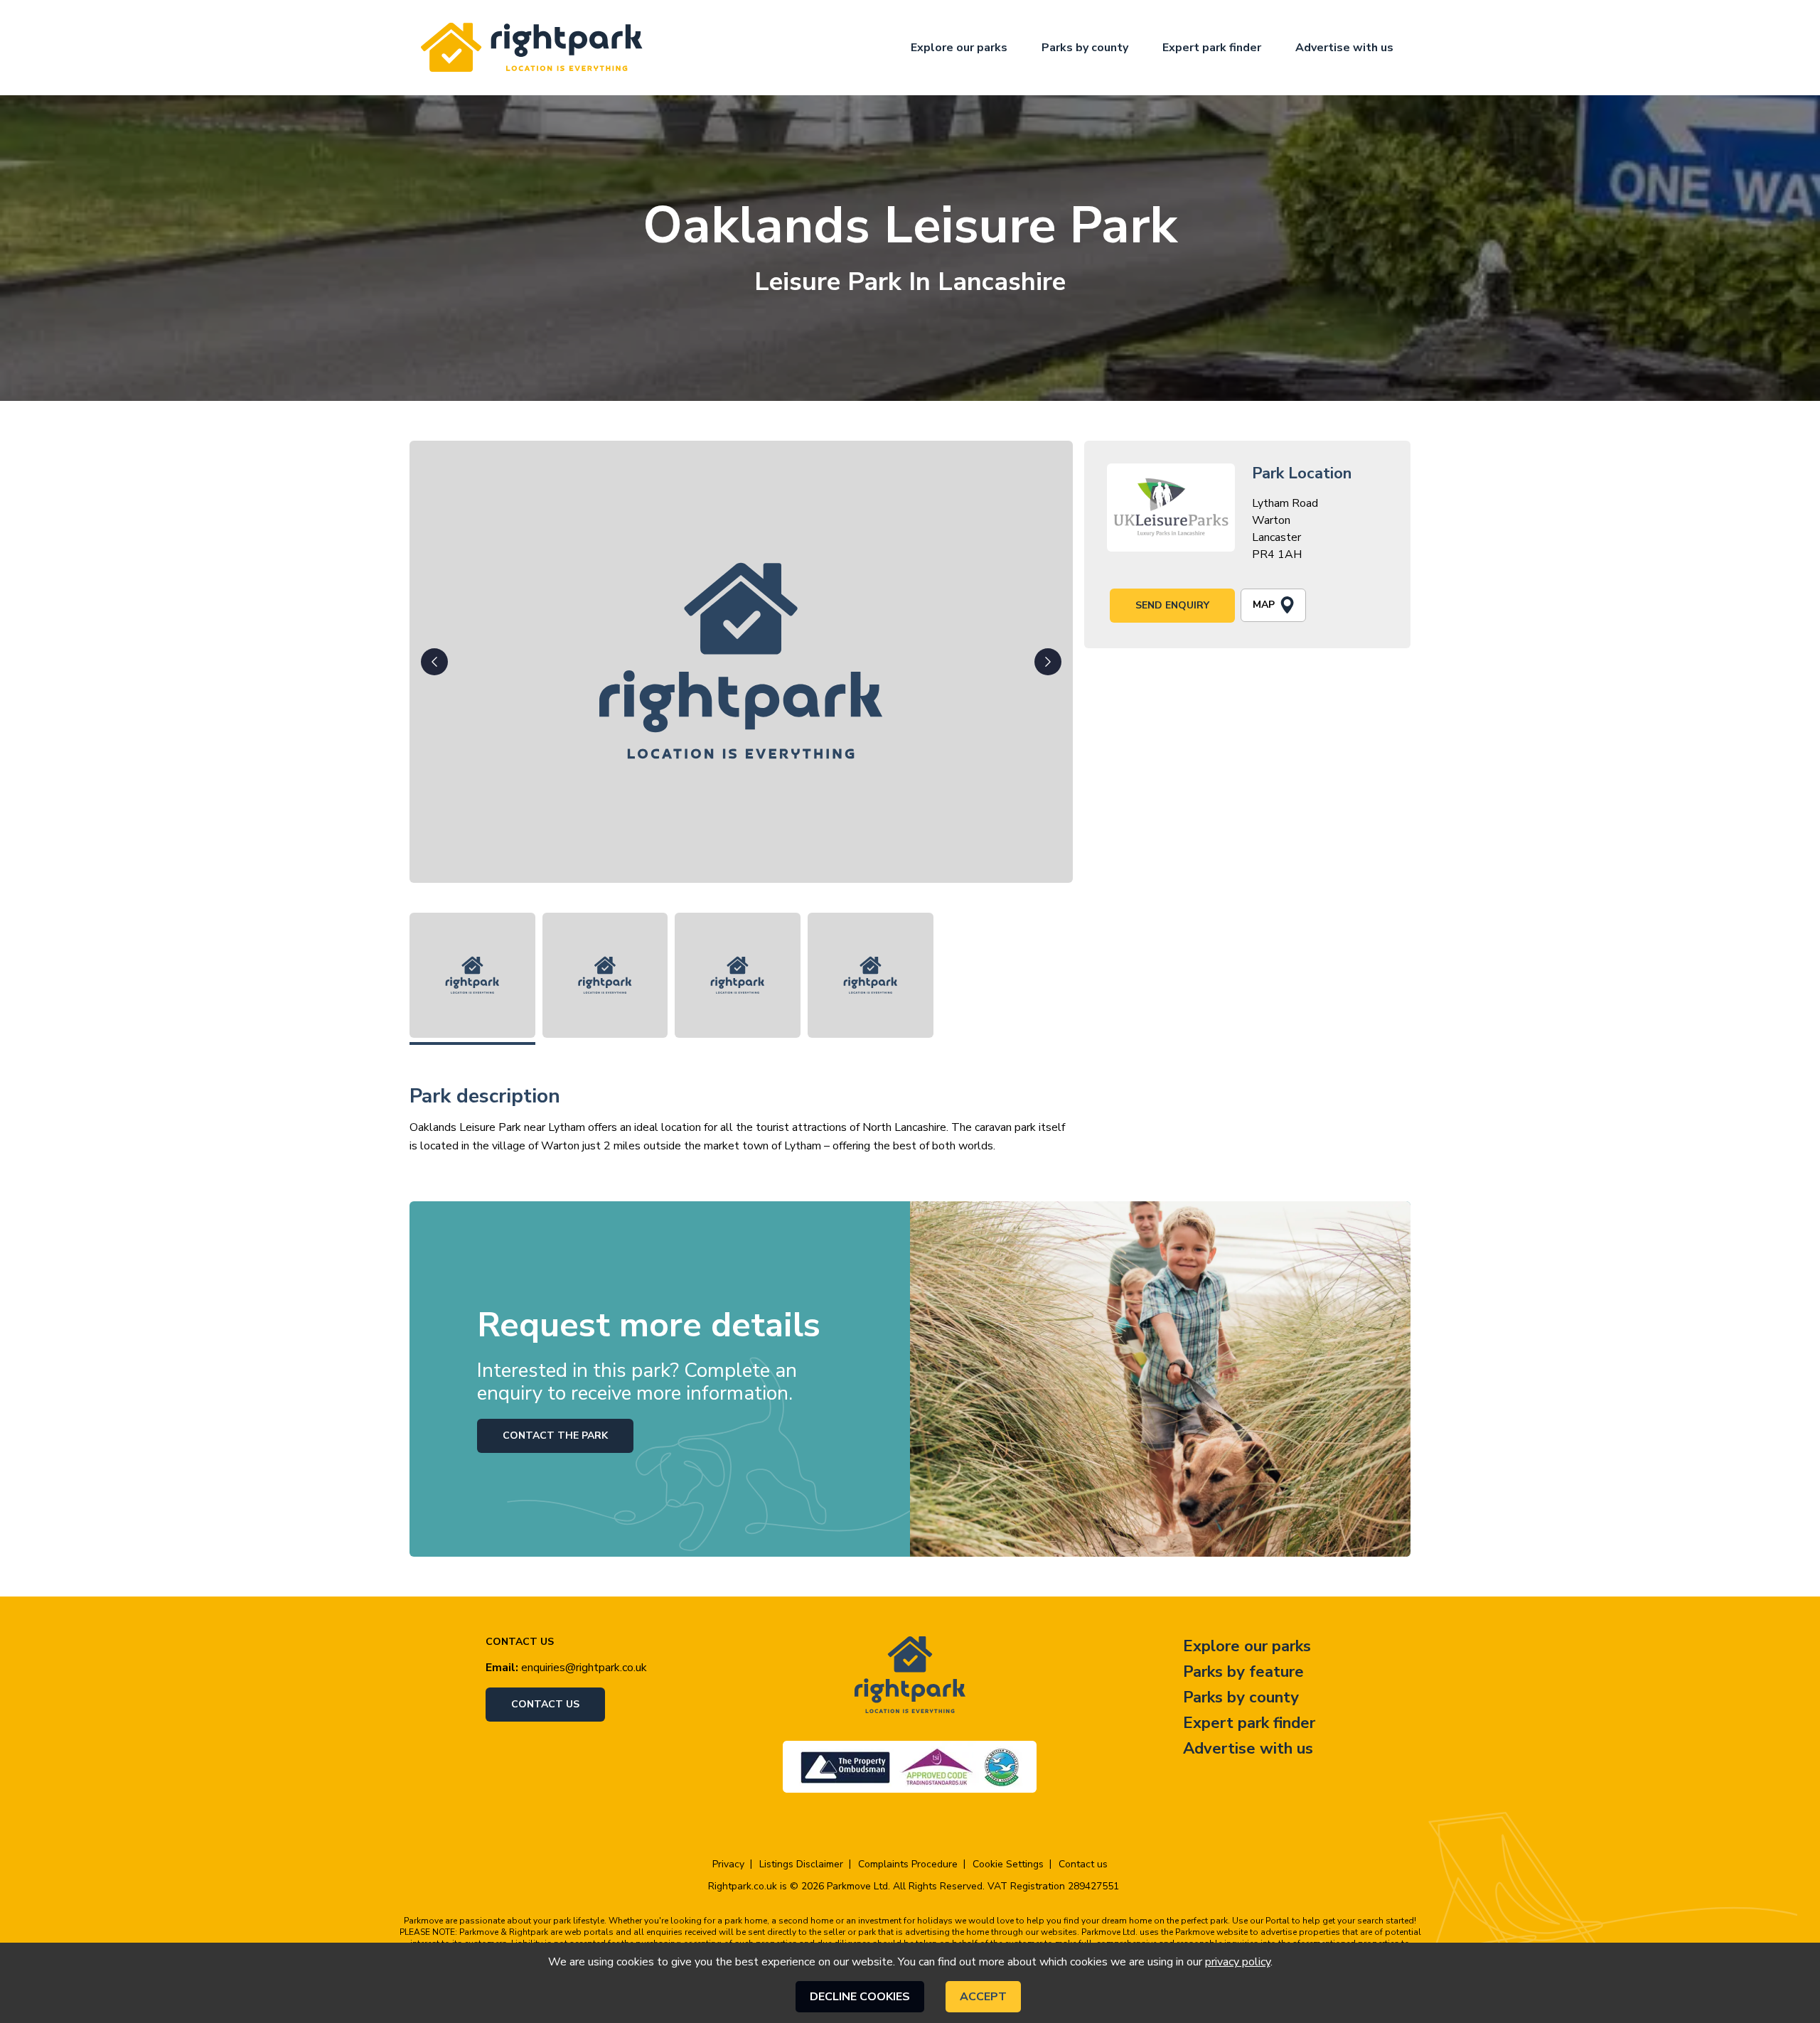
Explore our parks (959, 48)
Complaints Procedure (908, 1864)
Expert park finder (1212, 48)
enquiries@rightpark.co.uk (584, 1668)
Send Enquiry (1172, 605)
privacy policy (1238, 1962)
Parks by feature (1243, 1672)
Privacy (728, 1864)
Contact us (545, 1704)
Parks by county (1085, 48)
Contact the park (555, 1436)
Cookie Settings (1008, 1864)
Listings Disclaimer (801, 1864)
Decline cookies (860, 1997)
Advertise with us (1344, 48)
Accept (983, 1997)
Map (1264, 605)
